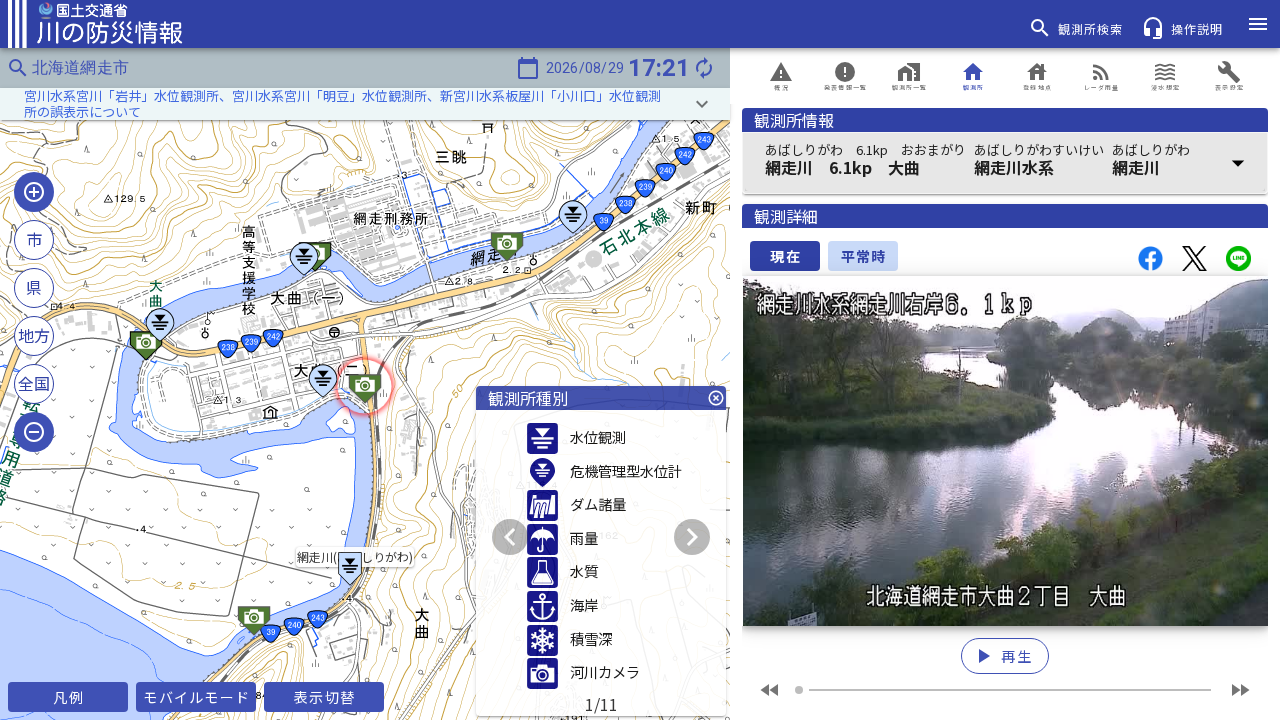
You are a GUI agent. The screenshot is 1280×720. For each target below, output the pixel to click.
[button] (365, 104)
